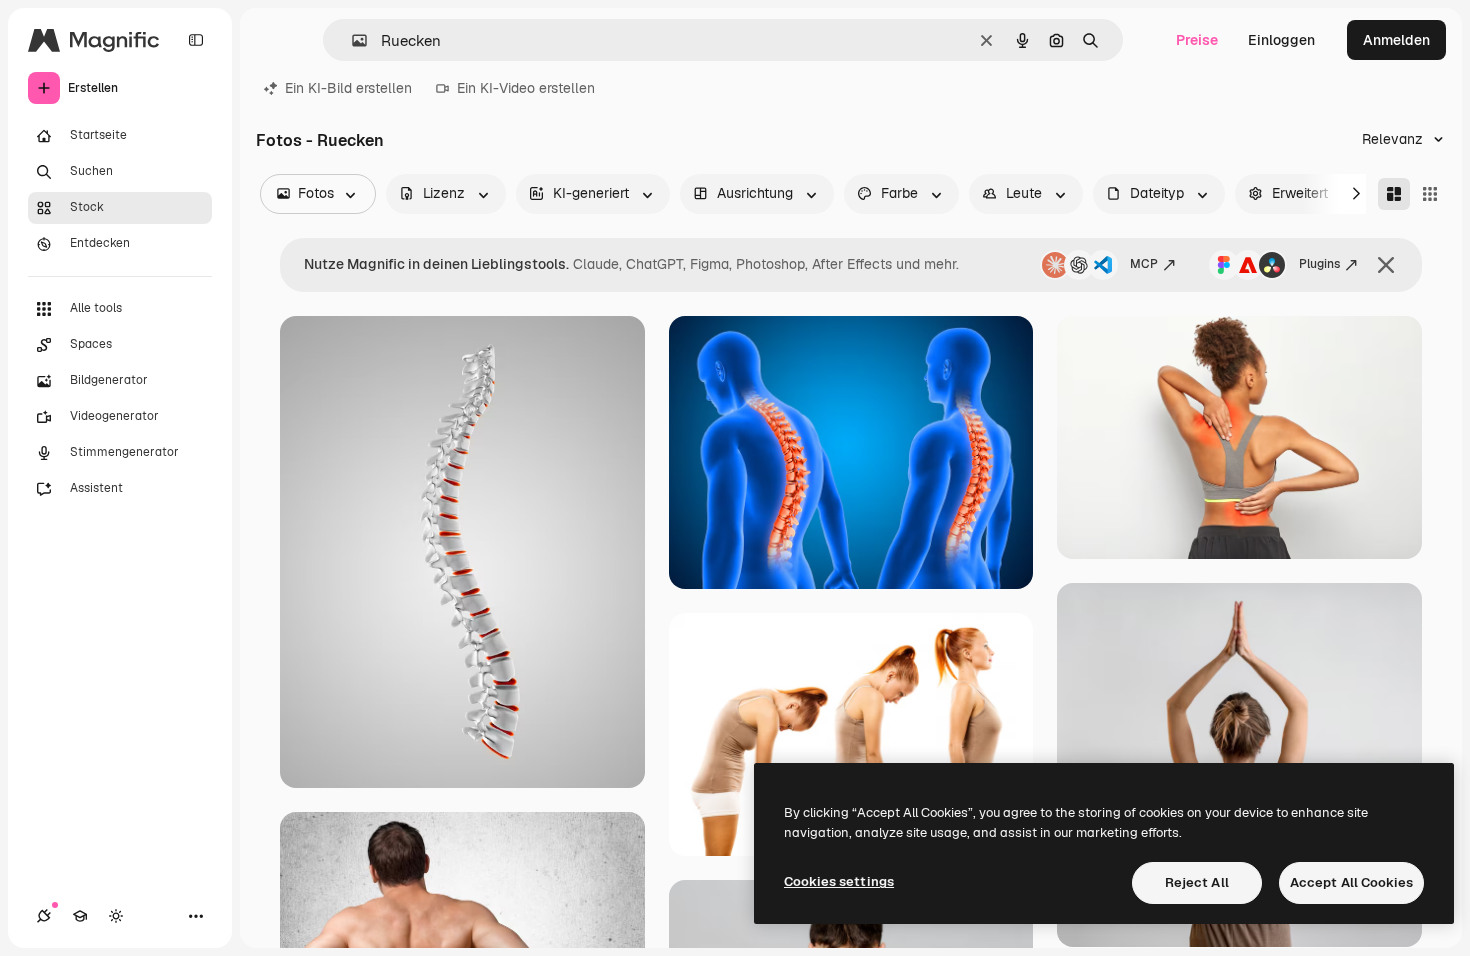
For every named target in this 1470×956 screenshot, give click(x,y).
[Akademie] (80, 916)
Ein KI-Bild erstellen (348, 88)
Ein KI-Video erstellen (526, 88)
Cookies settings (839, 881)
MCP (1144, 264)
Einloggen (1281, 40)
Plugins (1319, 264)
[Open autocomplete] (351, 40)
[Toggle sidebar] (196, 40)
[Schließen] (1386, 265)
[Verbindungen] (44, 916)
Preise (1197, 40)
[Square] (1430, 194)
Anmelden (1396, 40)
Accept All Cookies (1351, 882)
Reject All (1197, 882)
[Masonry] (1394, 194)
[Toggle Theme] (116, 916)
